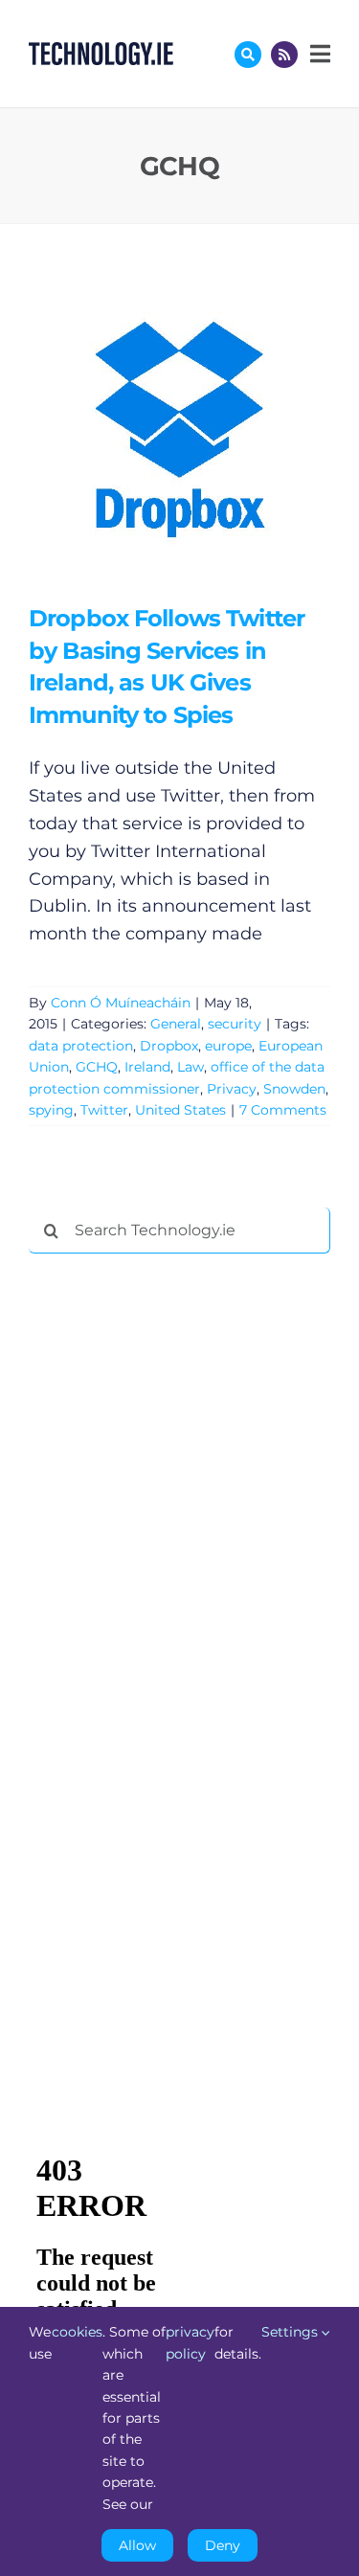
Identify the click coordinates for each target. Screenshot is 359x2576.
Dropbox (169, 1046)
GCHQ (97, 1067)
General (176, 1024)
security (235, 1024)
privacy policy (190, 2342)
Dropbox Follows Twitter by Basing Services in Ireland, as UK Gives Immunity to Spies (152, 432)
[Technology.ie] (101, 51)
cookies (77, 2332)
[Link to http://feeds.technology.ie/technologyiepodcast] (284, 55)
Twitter (104, 1110)
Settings (292, 2332)
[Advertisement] (172, 1560)
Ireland (147, 1067)
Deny (223, 2545)
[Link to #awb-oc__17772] (248, 55)
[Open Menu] (318, 54)
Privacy (232, 1089)
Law (191, 1067)
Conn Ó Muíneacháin (121, 1003)
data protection (81, 1046)
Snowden (294, 1089)
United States (180, 1110)
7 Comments (283, 1110)
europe (228, 1046)
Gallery (207, 432)
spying (51, 1110)
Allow (137, 2545)
